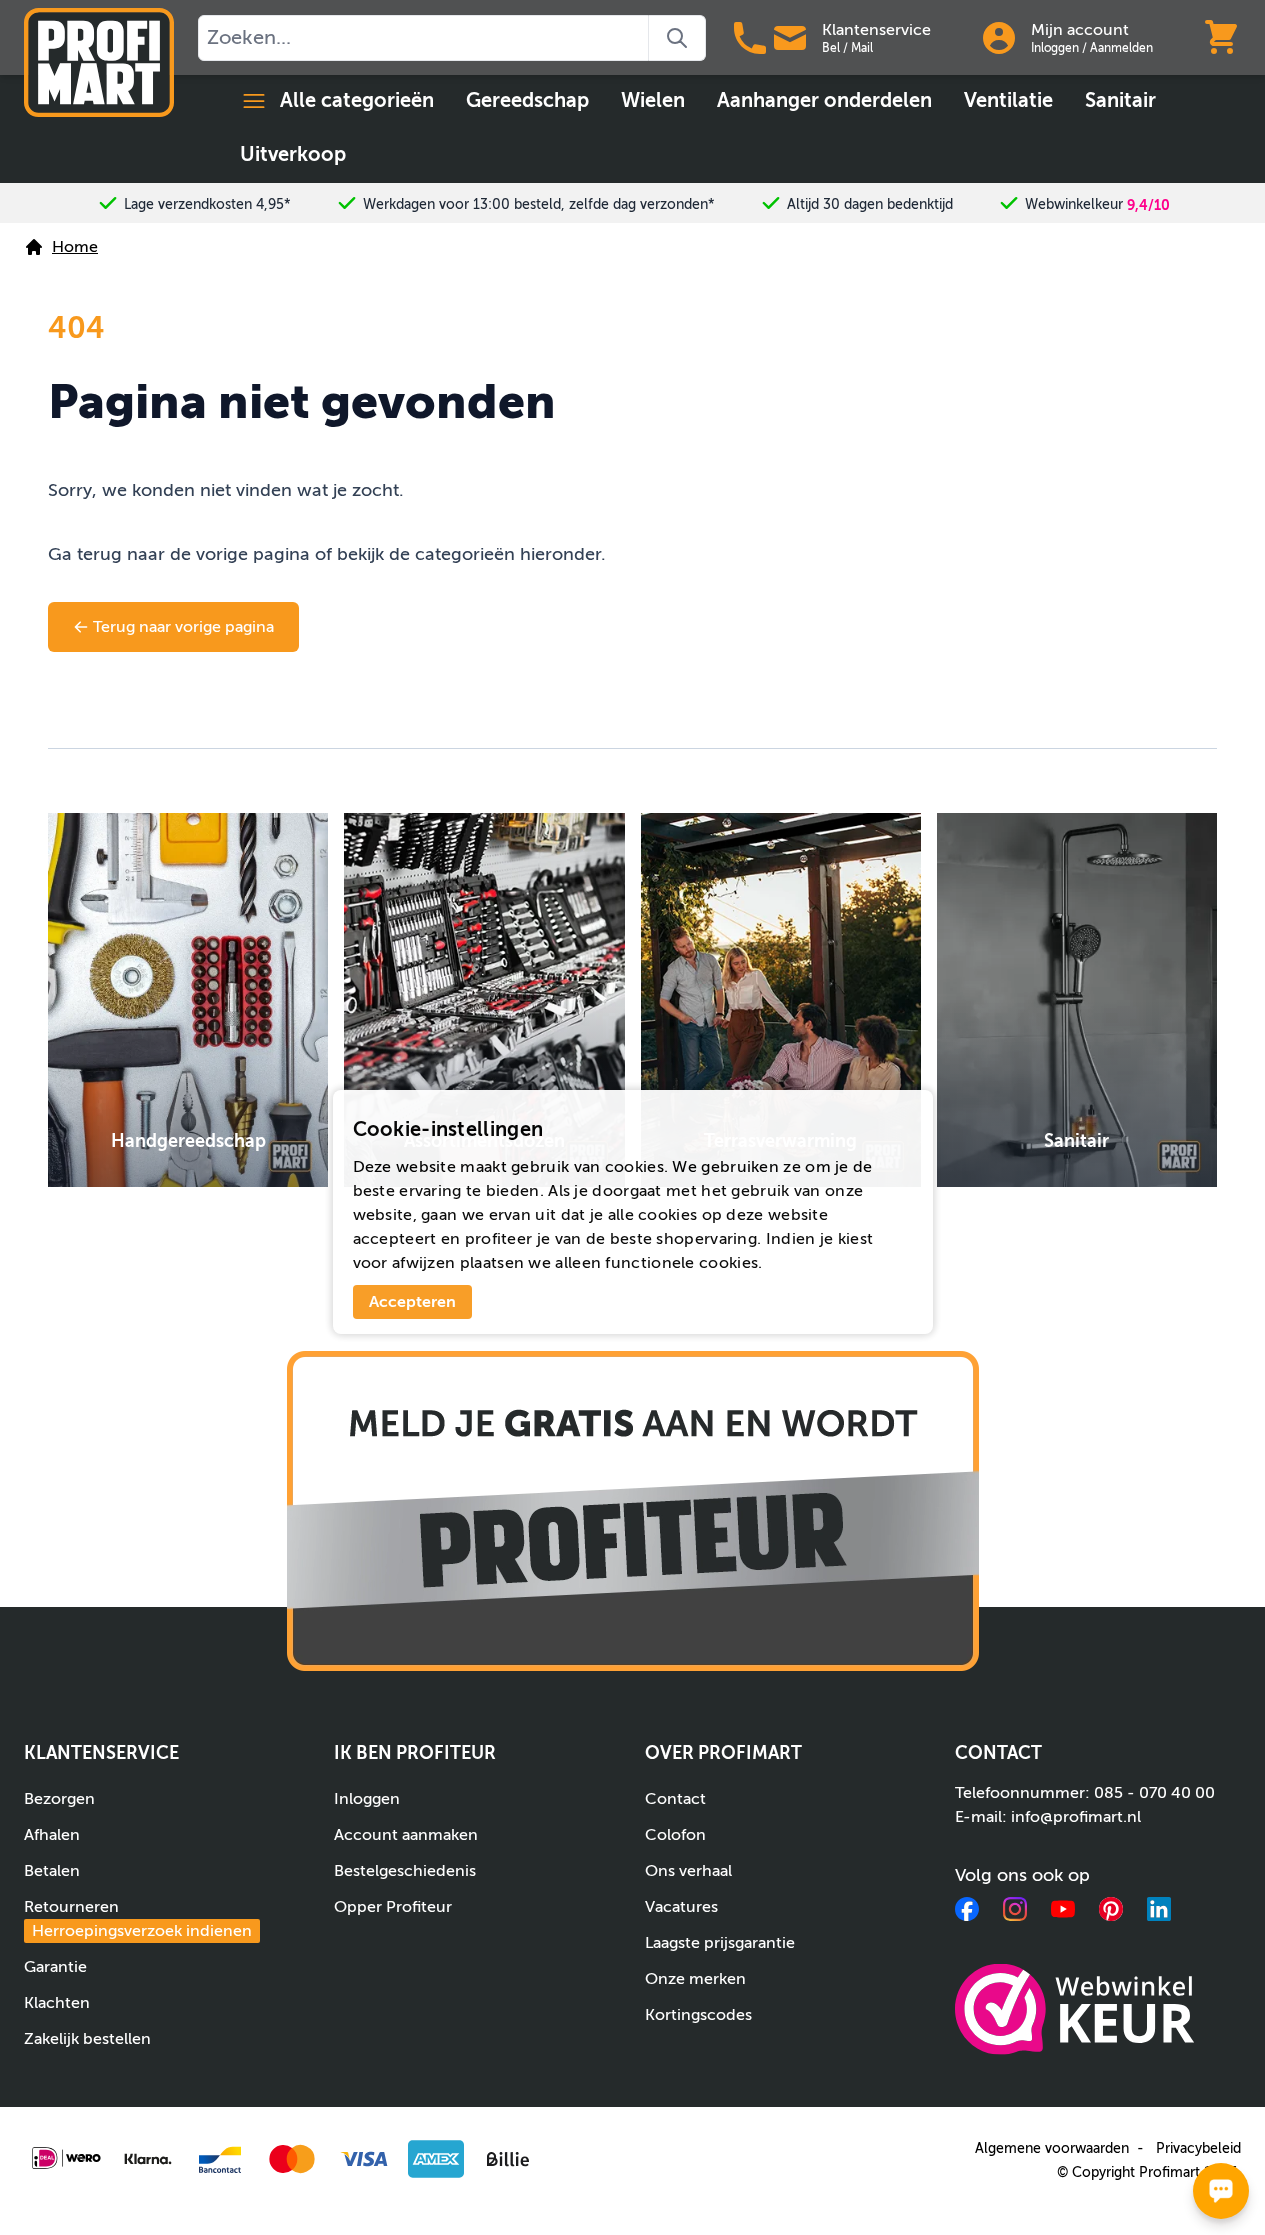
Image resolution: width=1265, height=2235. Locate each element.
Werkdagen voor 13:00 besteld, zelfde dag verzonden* (539, 204)
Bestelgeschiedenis (405, 1871)
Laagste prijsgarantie (720, 1943)
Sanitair (1120, 100)
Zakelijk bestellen (87, 2039)
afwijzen (423, 1263)
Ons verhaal (688, 1871)
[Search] (677, 38)
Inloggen (1055, 48)
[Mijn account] (999, 38)
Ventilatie (1008, 100)
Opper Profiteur (393, 1907)
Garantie (55, 1967)
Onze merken (695, 1979)
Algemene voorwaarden (1052, 2148)
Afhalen (52, 1835)
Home (75, 247)
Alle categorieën (357, 100)
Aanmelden (1121, 48)
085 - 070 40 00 (1154, 1793)
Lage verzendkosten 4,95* (207, 204)
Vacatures (681, 1907)
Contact (675, 1799)
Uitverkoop (293, 154)
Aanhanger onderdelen (824, 100)
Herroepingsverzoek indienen (142, 1931)
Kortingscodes (698, 2015)
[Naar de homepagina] (99, 62)
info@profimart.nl (1076, 1817)
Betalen (52, 1871)
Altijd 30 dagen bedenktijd (870, 204)
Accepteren (412, 1302)
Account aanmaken (406, 1835)
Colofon (675, 1835)
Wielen (653, 100)
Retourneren (138, 1919)
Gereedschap (527, 100)
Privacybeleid (1198, 2148)
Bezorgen (59, 1799)
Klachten (57, 2003)
